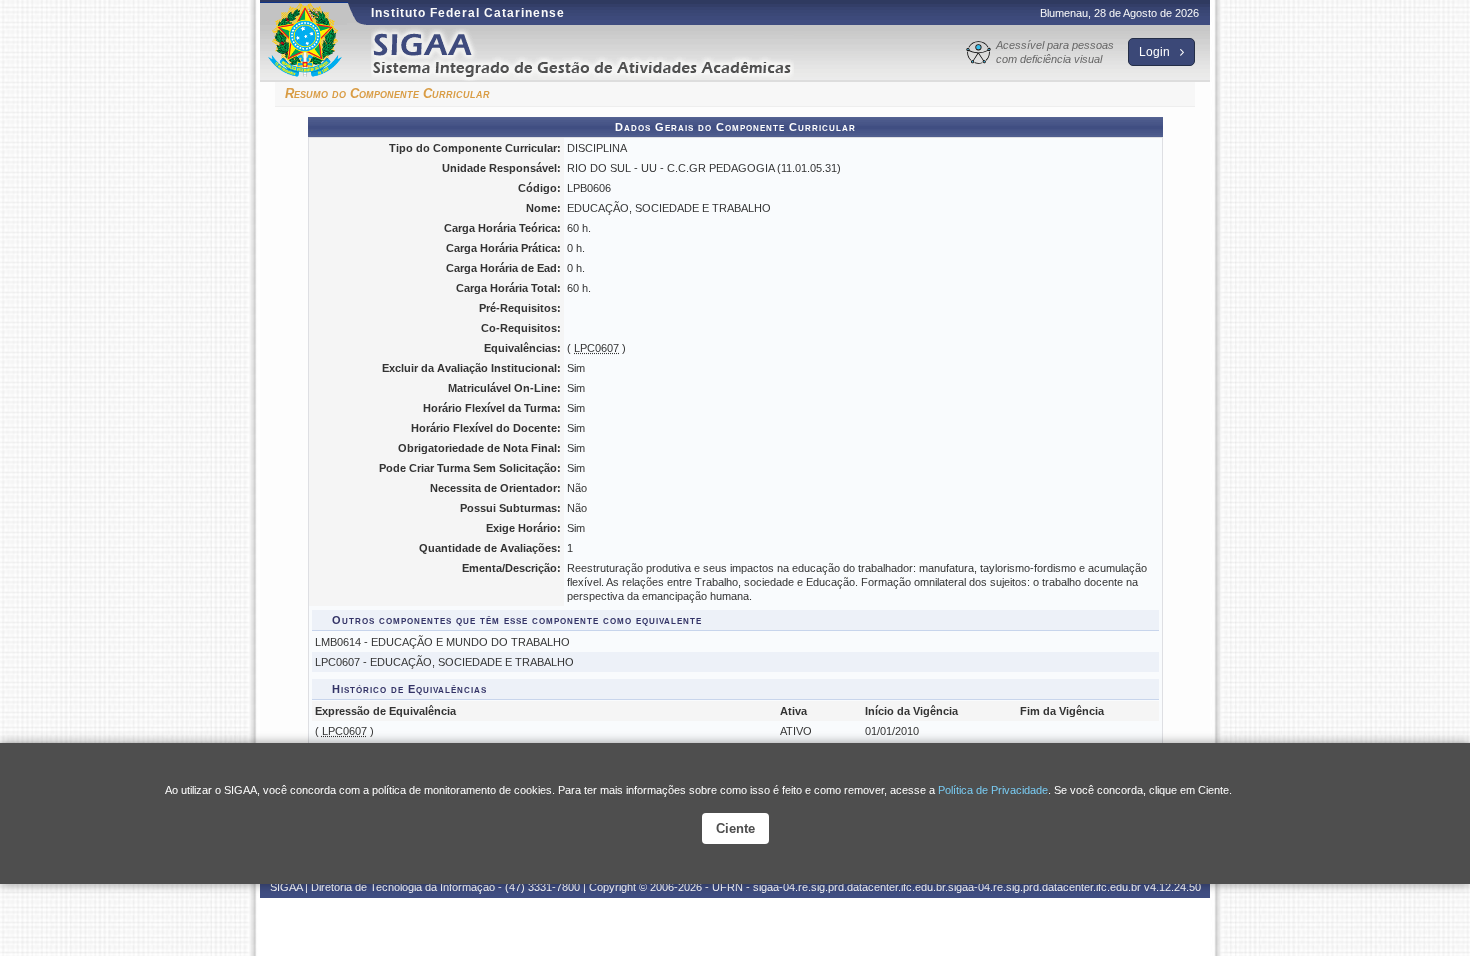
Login (1156, 52)
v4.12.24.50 (1172, 887)
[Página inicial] (596, 53)
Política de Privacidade (993, 790)
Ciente (735, 828)
